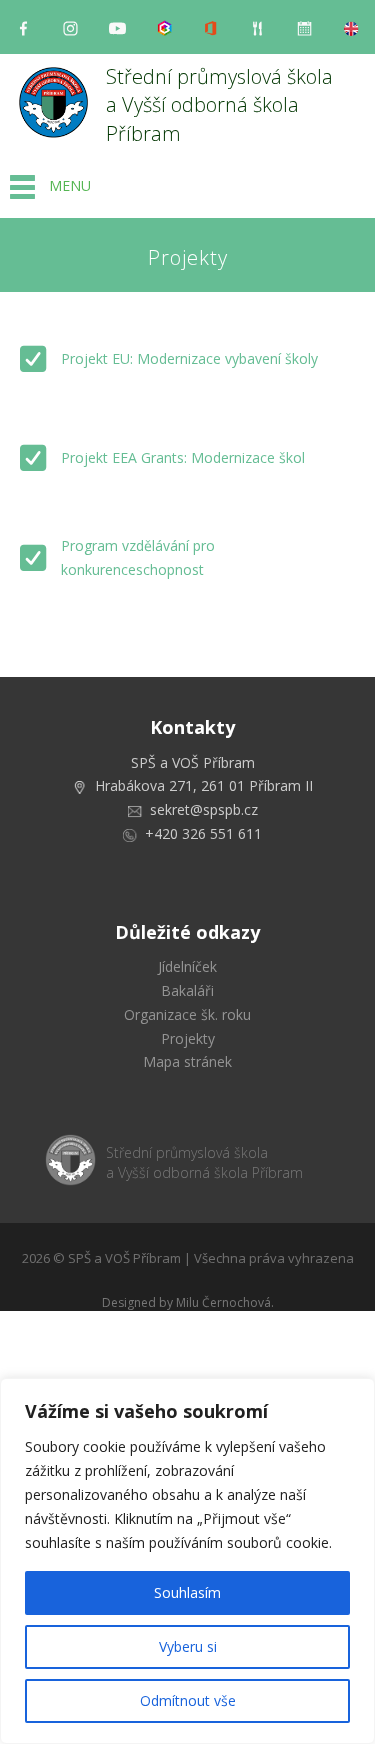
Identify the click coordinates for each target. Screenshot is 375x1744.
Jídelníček (187, 966)
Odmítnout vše (188, 1700)
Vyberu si (188, 1646)
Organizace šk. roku (187, 1014)
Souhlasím (187, 1592)
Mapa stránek (187, 1061)
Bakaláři (187, 990)
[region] (187, 1561)
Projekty (188, 1038)
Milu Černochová (223, 1302)
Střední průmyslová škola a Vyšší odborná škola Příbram (222, 105)
